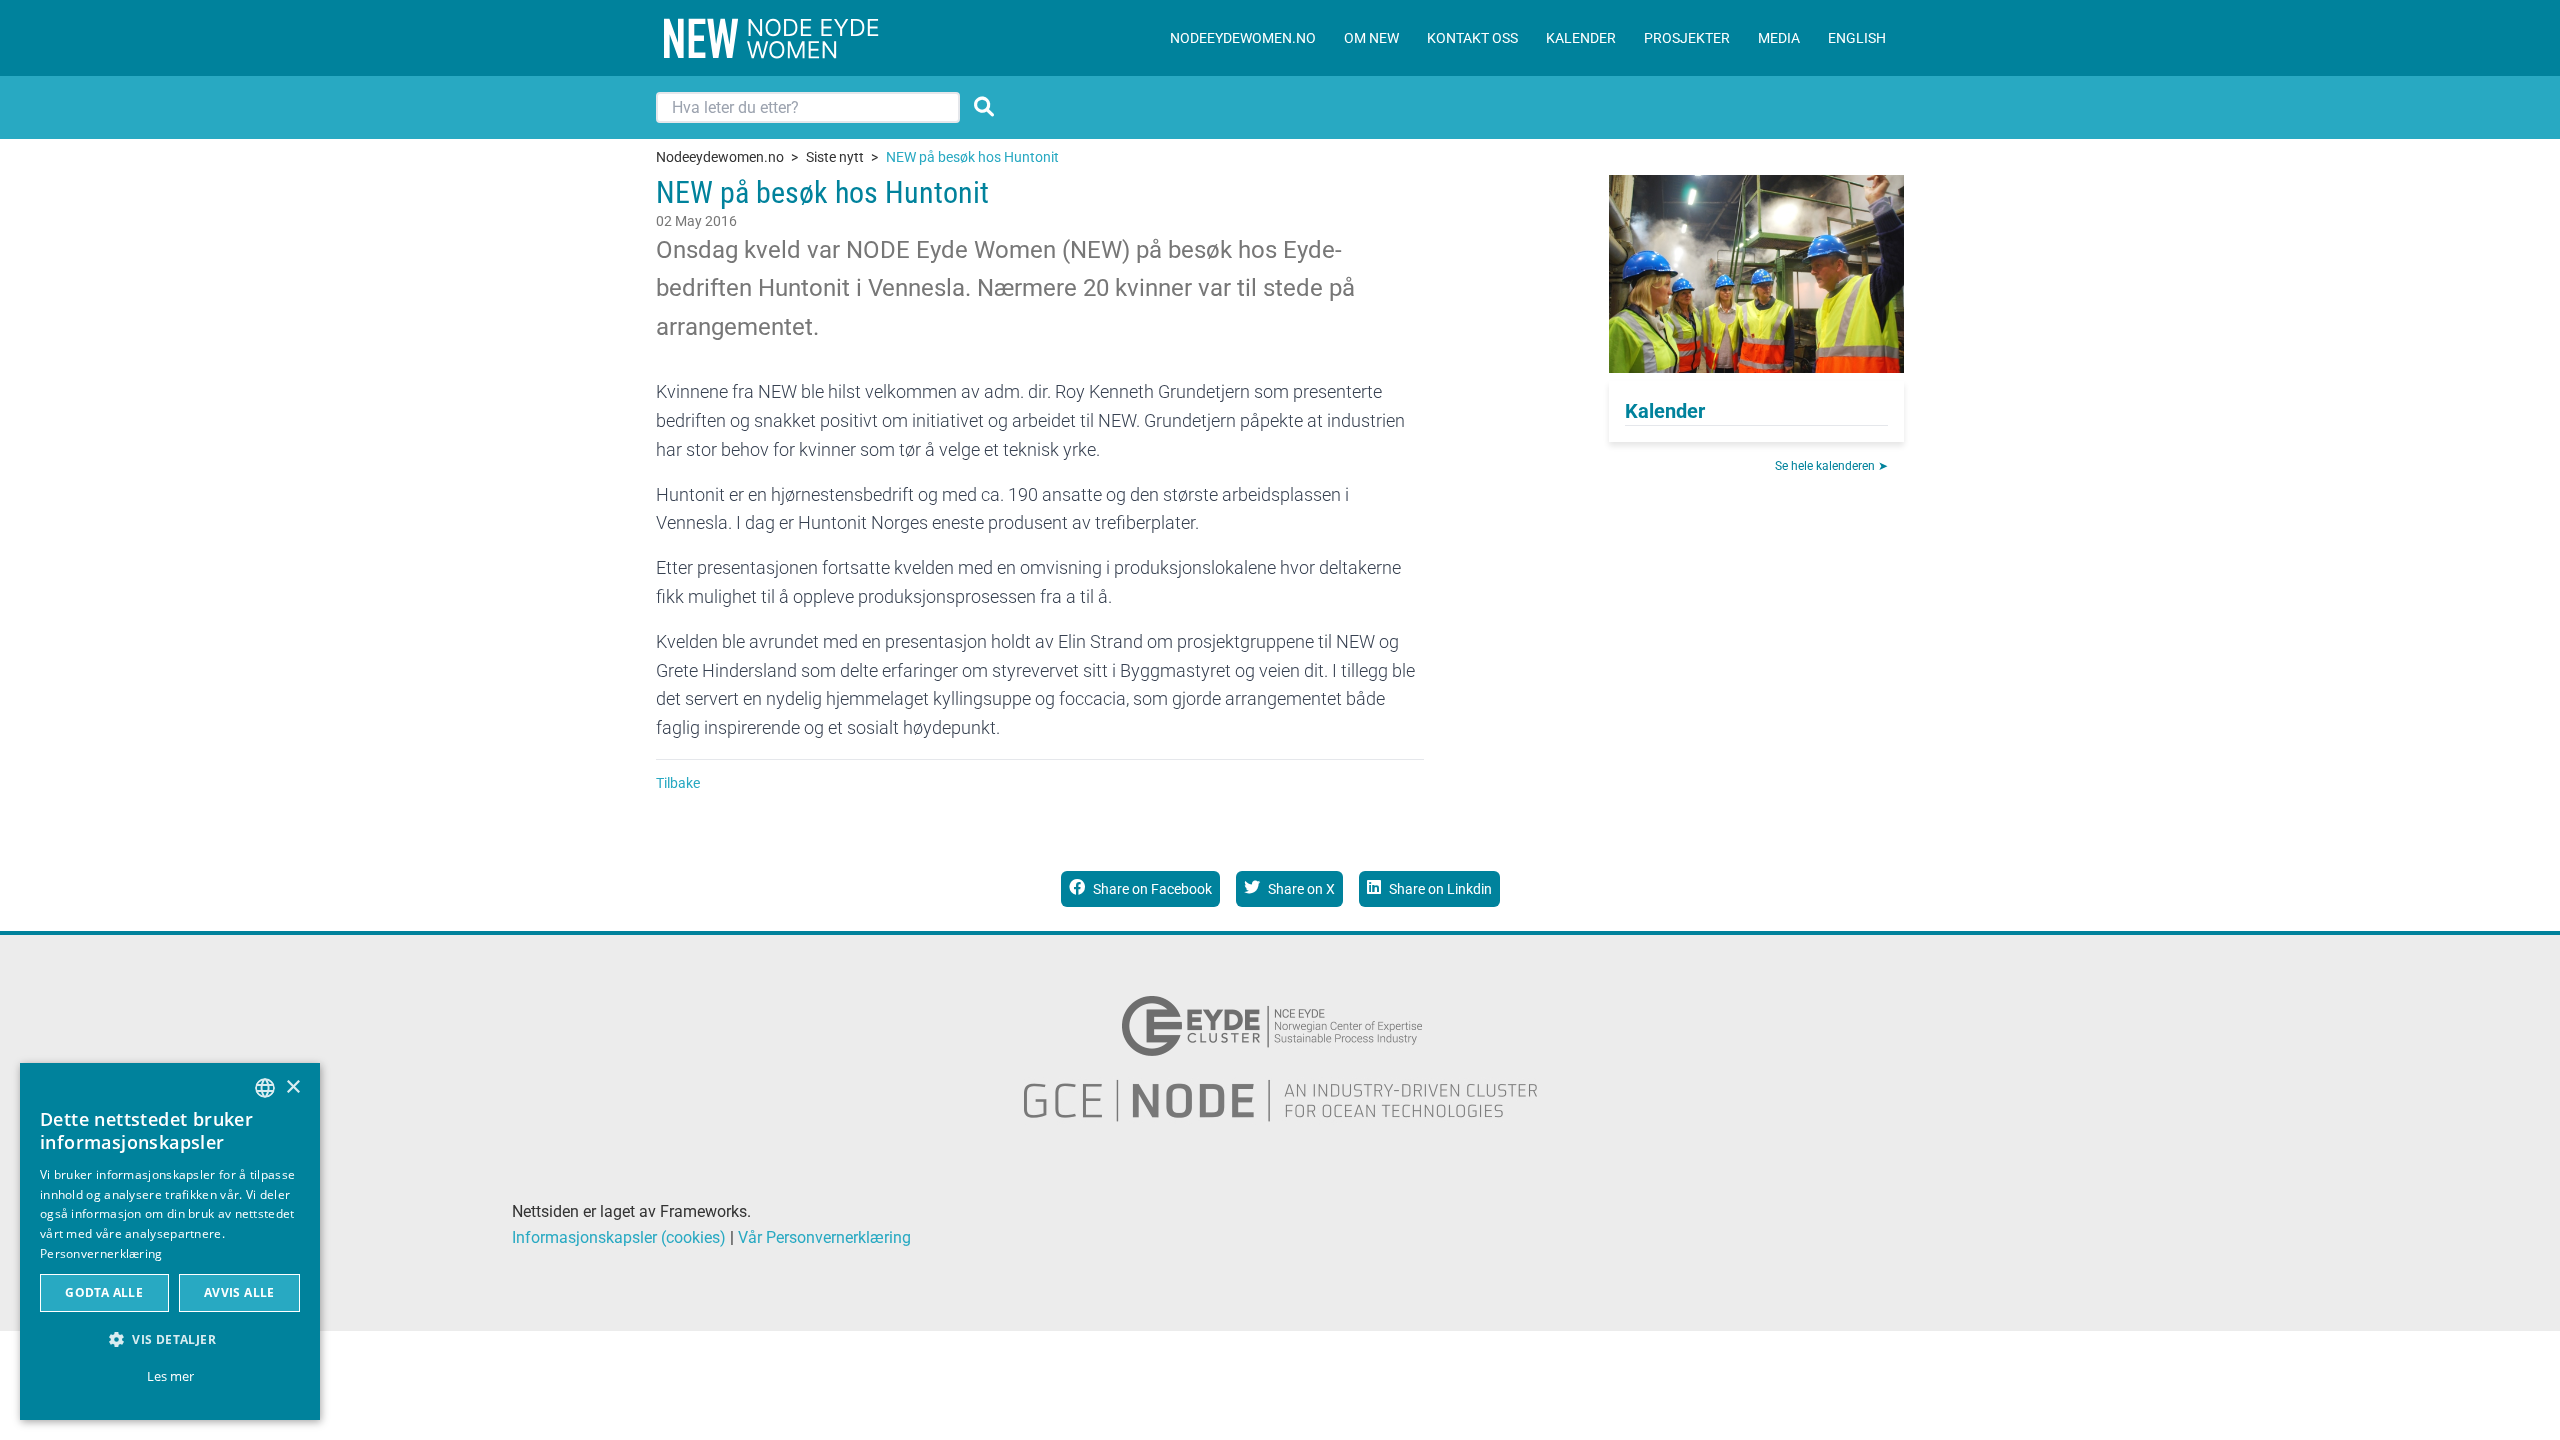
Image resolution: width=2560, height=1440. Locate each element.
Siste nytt (835, 157)
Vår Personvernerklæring (824, 1237)
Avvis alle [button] (239, 1292)
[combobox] (265, 1088)
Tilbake (678, 783)
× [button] (292, 1087)
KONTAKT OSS (1472, 38)
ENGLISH (1857, 38)
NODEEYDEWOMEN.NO (1243, 38)
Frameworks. (705, 1211)
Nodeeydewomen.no (720, 157)
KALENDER (1581, 38)
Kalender (1665, 411)
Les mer (170, 1376)
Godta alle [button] (104, 1292)
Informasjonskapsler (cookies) (619, 1237)
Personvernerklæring (101, 1253)
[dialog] (170, 1241)
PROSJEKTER (1687, 38)
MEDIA (1779, 38)
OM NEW (1371, 38)
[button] (170, 1340)
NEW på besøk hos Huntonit (972, 157)
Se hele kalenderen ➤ (1831, 466)
